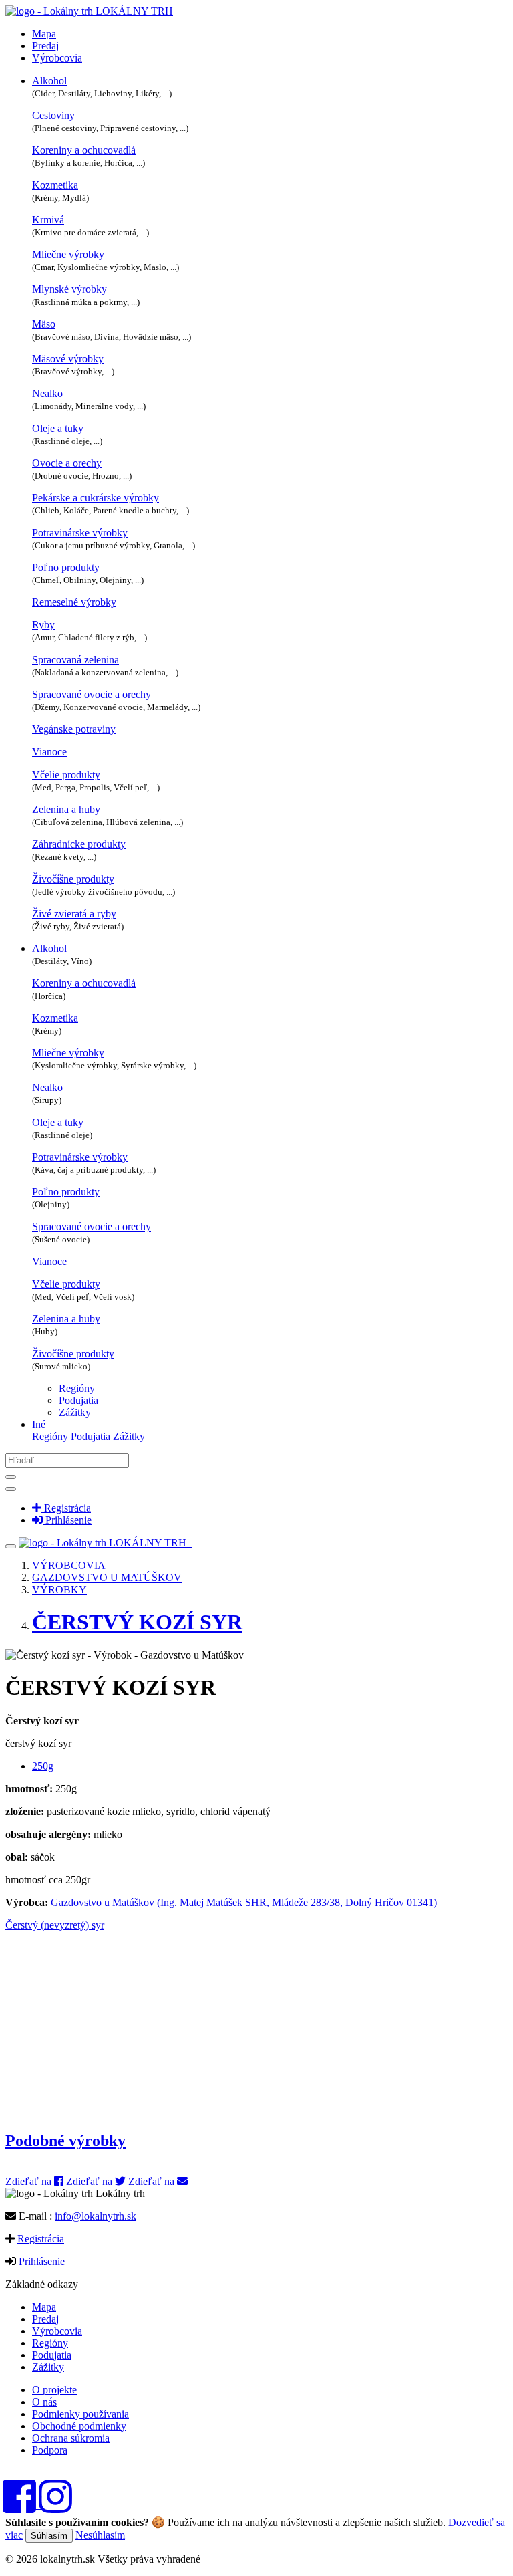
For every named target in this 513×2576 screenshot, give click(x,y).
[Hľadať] (11, 1477)
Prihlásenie (42, 2261)
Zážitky (75, 1412)
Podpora (50, 2450)
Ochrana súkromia (71, 2438)
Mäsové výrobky (68, 359)
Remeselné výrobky (74, 602)
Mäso (44, 324)
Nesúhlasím (100, 2535)
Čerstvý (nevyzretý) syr (55, 1925)
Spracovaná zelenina (75, 660)
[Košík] (190, 1543)
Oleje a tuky (58, 428)
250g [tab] (43, 1766)
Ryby (43, 625)
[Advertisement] (256, 2025)
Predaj (45, 46)
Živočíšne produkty (73, 879)
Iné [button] (39, 1424)
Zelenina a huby (66, 809)
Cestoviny (53, 115)
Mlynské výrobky (69, 289)
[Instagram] (55, 2505)
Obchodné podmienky (79, 2426)
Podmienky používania (80, 2414)
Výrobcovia (57, 58)
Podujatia (78, 1400)
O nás (44, 2402)
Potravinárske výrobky (80, 533)
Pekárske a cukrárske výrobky (96, 498)
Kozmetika (55, 185)
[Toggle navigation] (11, 1546)
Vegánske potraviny (74, 729)
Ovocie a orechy (67, 463)
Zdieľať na (30, 2181)
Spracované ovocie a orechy (92, 694)
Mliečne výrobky (68, 254)
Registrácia (41, 2239)
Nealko (47, 393)
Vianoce (49, 752)
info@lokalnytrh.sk (96, 2216)
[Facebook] (23, 2505)
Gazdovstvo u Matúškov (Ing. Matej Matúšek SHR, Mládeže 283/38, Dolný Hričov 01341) (244, 1902)
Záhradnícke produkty (79, 844)
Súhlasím (49, 2536)
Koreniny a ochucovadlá (84, 150)
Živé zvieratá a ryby (74, 914)
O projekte (54, 2390)
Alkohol (49, 81)
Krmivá (48, 220)
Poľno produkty (66, 567)
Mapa (44, 34)
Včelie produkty (66, 775)
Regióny (77, 1388)
